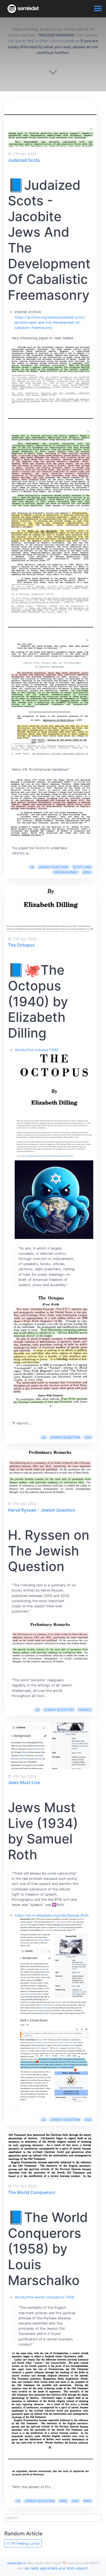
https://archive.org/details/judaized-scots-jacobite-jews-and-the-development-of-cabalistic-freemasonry (50, 322)
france (85, 1710)
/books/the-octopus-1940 (36, 1050)
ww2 (63, 2501)
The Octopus (21, 945)
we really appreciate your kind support (56, 2568)
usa (88, 1437)
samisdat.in (16, 2563)
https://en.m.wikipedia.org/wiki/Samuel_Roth (52, 1915)
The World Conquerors (32, 2192)
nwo (87, 2501)
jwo (75, 2501)
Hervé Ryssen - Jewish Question (42, 1510)
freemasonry (66, 872)
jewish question (53, 867)
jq (32, 867)
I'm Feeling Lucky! (25, 2543)
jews (87, 872)
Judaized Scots (24, 160)
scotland (82, 867)
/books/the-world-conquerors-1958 (44, 2297)
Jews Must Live (24, 1782)
